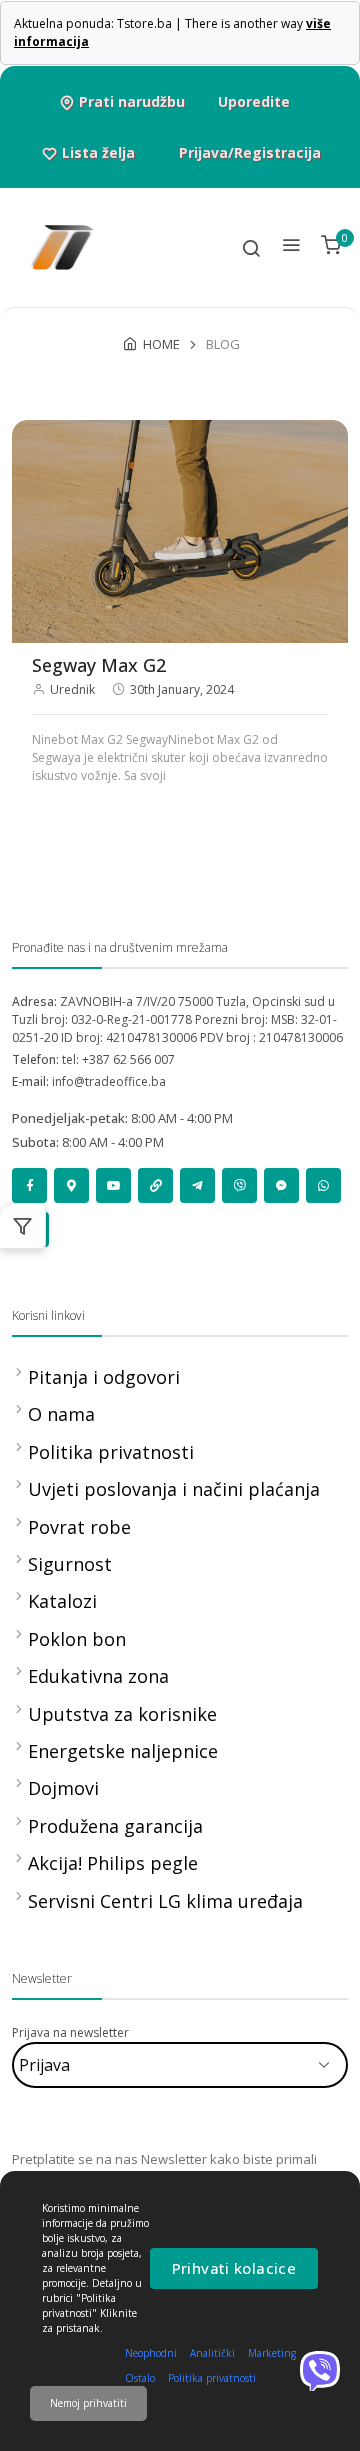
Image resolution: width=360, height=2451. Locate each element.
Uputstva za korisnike (122, 1714)
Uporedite (254, 101)
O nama (61, 1414)
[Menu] (291, 247)
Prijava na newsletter (70, 2032)
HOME (161, 344)
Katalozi (62, 1601)
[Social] (29, 1185)
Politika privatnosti (111, 1452)
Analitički (212, 2353)
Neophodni (151, 2353)
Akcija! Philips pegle (113, 1863)
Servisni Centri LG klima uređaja (165, 1901)
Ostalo (140, 2378)
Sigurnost (70, 1564)
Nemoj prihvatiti (88, 2403)
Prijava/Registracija (250, 152)
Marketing (272, 2353)
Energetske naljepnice (123, 1751)
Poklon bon (77, 1639)
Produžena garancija (115, 1826)
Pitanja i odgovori (104, 1377)
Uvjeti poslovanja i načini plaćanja (174, 1489)
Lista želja (98, 152)
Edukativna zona (98, 1676)
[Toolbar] (251, 247)
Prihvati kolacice (234, 2268)
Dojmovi (63, 1788)
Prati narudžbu (132, 101)
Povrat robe (79, 1527)
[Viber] (320, 2371)
